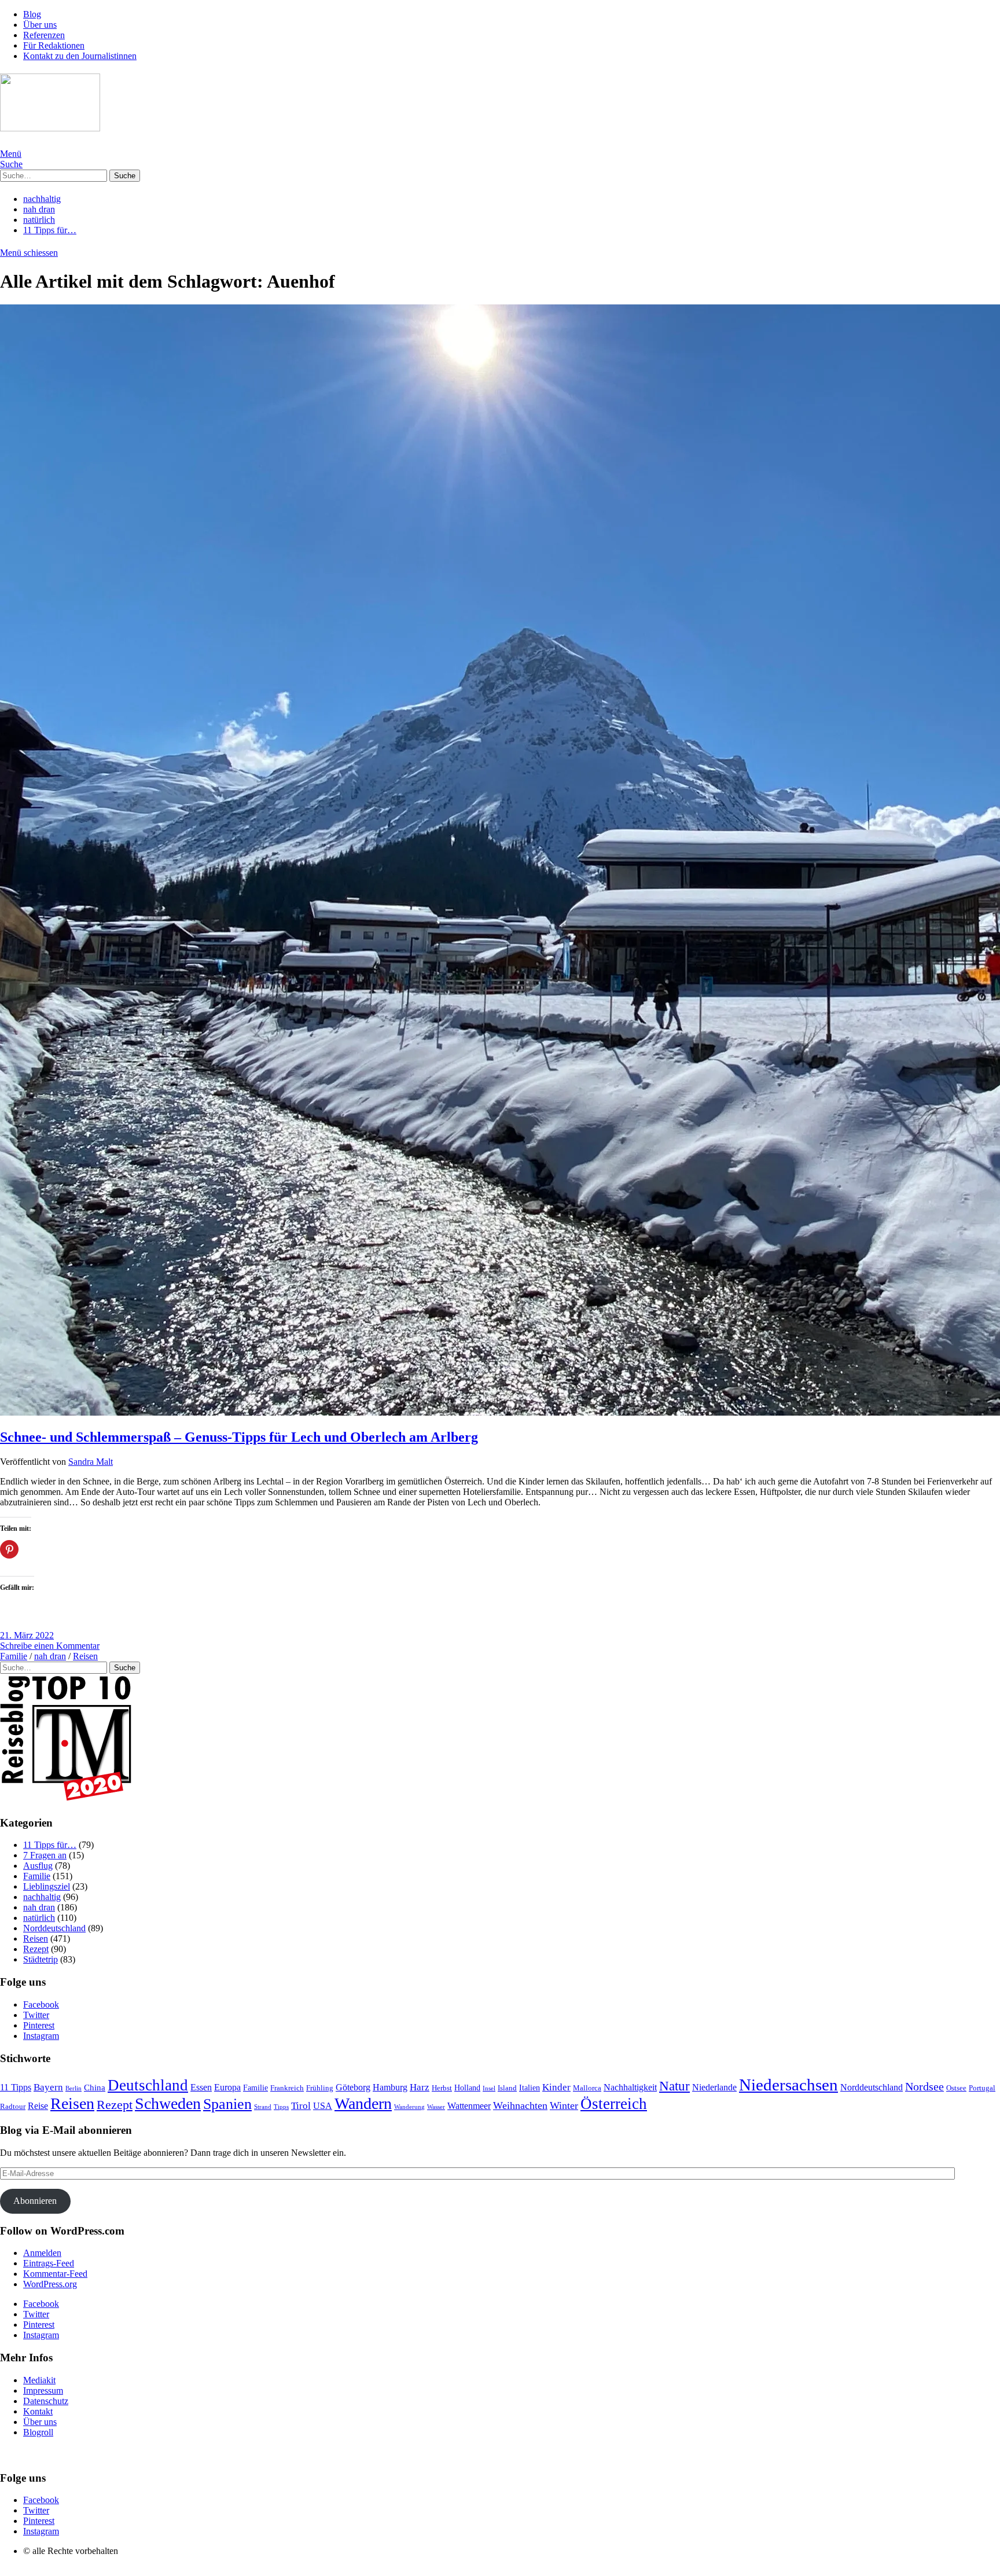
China (95, 2088)
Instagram (41, 2036)
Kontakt (38, 2411)
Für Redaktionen (54, 45)
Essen (201, 2087)
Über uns (40, 25)
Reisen (85, 1656)
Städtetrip (41, 1959)
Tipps (281, 2107)
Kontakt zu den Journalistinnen (80, 56)
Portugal (982, 2088)
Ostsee (956, 2088)
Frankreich (287, 2088)
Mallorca (587, 2088)
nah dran (39, 209)
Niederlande (714, 2087)
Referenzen (44, 35)
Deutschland (148, 2085)
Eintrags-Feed (49, 2263)
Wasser (436, 2107)
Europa (227, 2087)
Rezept (36, 1949)
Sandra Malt (91, 1462)
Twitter (36, 2015)
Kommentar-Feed (55, 2274)
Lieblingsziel (47, 1886)
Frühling (320, 2088)
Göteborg (353, 2087)
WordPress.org (50, 2284)
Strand (263, 2107)
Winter (564, 2105)
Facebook (41, 2004)
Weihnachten (520, 2105)
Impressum (43, 2391)
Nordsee (924, 2087)
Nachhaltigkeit (630, 2087)
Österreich (614, 2104)
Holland (467, 2088)
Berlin (73, 2088)
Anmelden (42, 2253)
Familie (14, 1656)
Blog (32, 14)
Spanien (227, 2104)
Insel (489, 2088)
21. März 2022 (27, 1635)
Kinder (556, 2087)
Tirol (301, 2106)
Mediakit (39, 2380)
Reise (38, 2106)
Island (507, 2088)
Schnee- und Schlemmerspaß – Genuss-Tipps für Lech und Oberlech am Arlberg (239, 1437)
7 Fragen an (45, 1855)
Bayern (48, 2087)
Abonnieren (35, 2201)
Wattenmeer (469, 2106)
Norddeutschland (54, 1928)
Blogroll (38, 2432)
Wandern (363, 2103)
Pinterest (39, 2025)
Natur (674, 2086)
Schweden (168, 2103)
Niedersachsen (788, 2085)
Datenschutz (46, 2401)
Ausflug (38, 1866)
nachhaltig (42, 199)
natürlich (39, 220)
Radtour (13, 2107)
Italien (530, 2088)
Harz (420, 2087)
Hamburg (390, 2087)
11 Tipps (16, 2087)
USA (323, 2106)
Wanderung (409, 2107)
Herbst (442, 2088)
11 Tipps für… (50, 230)
